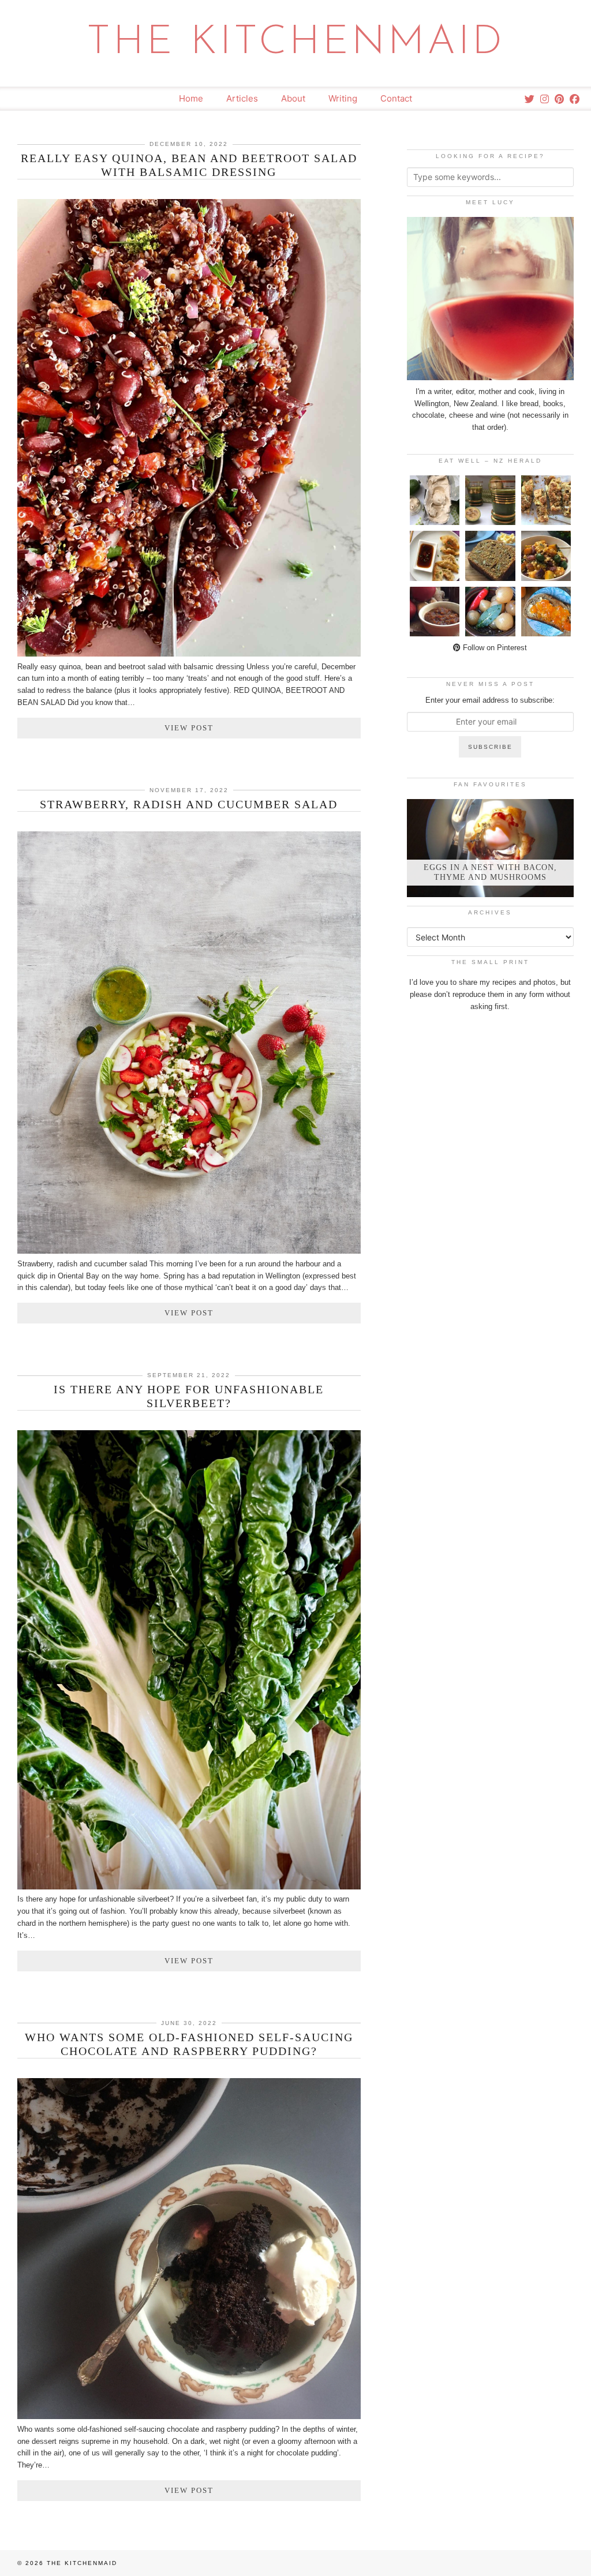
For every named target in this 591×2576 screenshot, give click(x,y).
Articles (242, 98)
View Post (189, 728)
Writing (343, 98)
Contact (396, 98)
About (293, 98)
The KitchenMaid (296, 43)
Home (191, 98)
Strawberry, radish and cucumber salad (189, 804)
